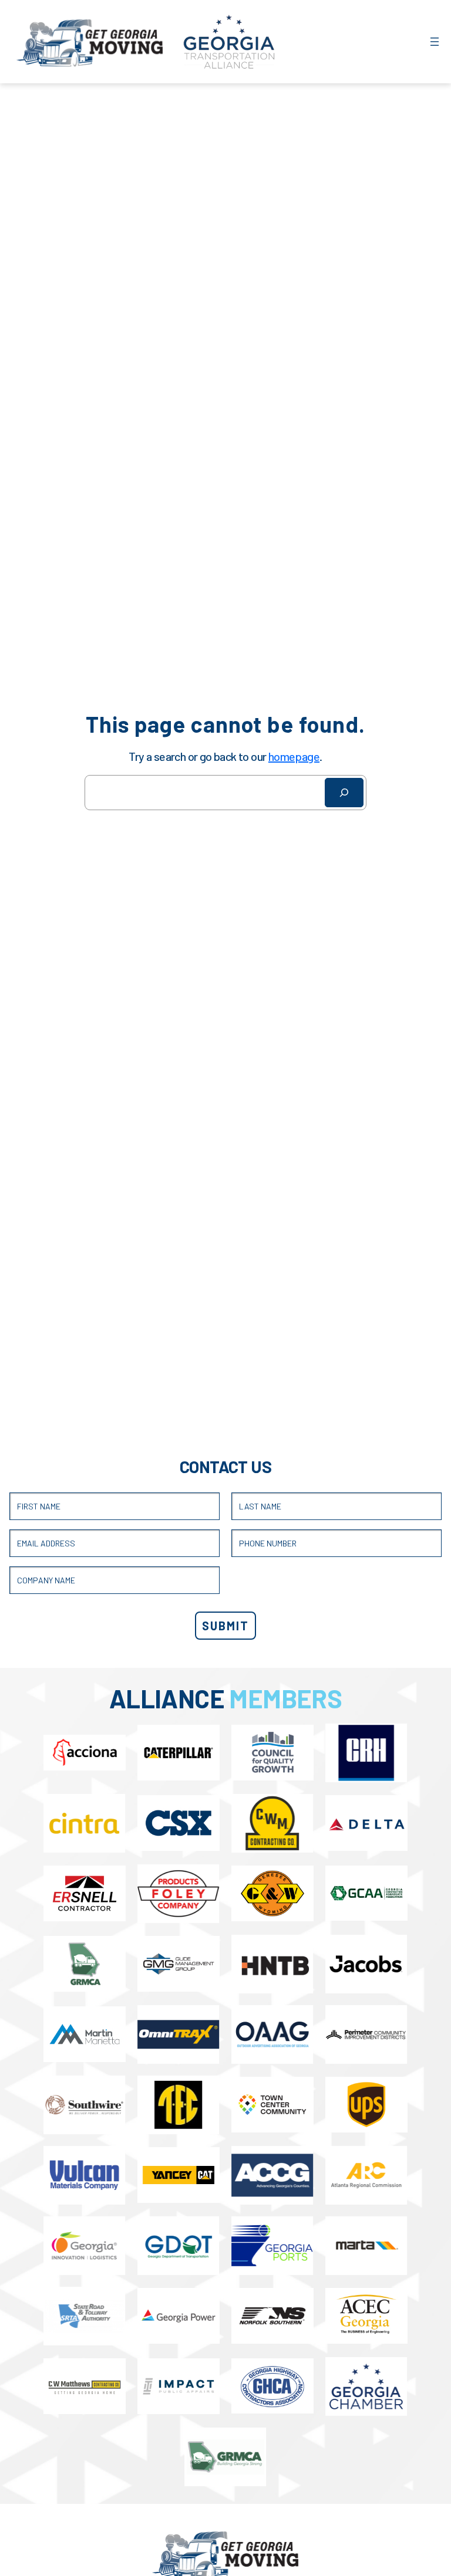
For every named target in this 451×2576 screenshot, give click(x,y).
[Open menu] (435, 42)
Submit (225, 1626)
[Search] (344, 793)
